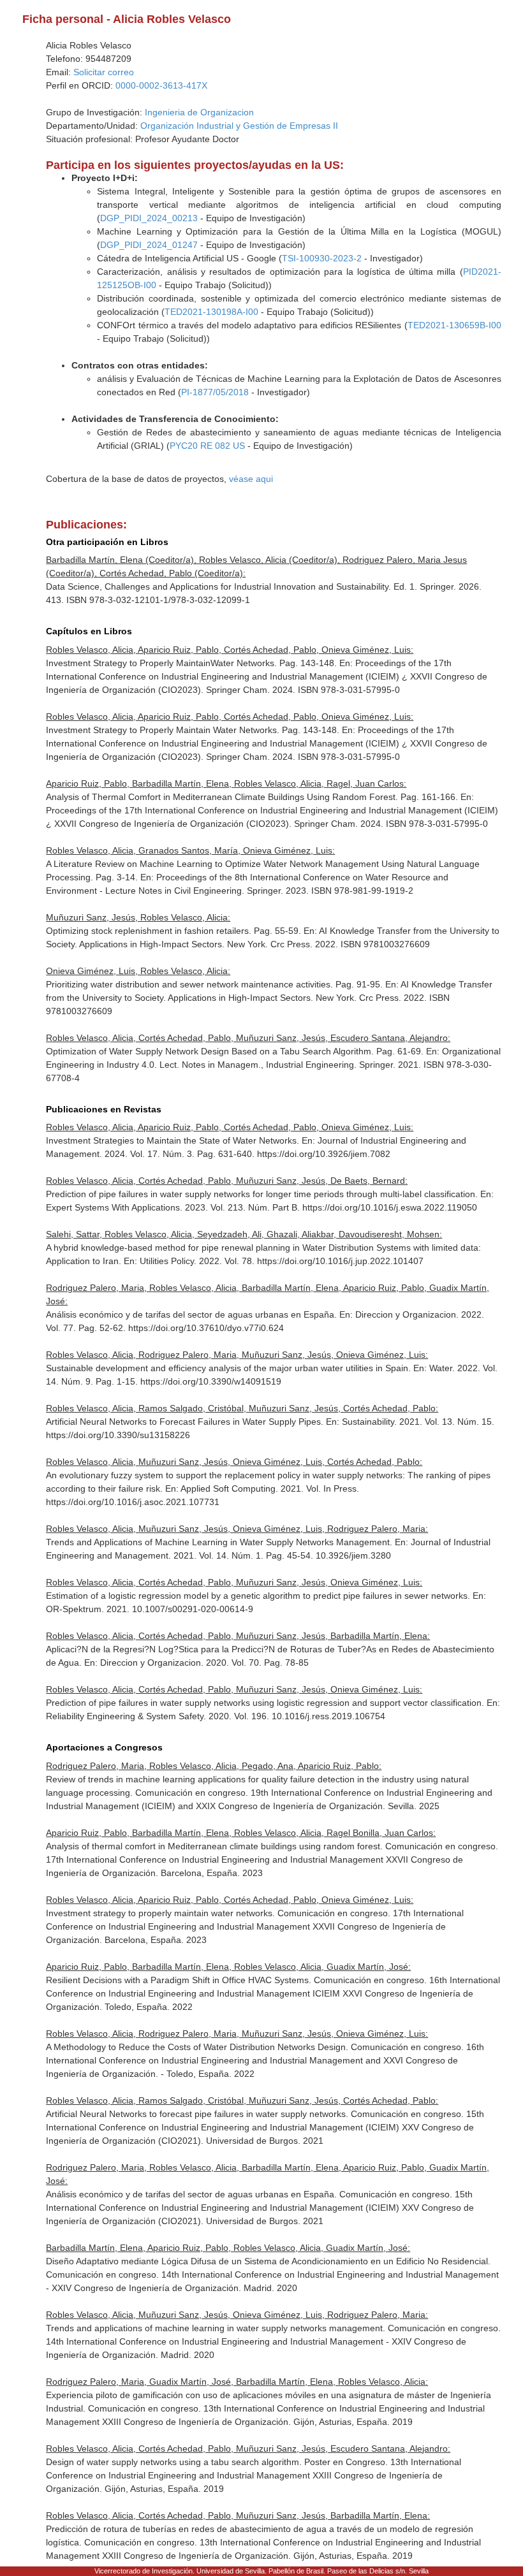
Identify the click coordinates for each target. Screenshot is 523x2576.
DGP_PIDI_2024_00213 (149, 218)
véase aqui (251, 479)
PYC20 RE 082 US (207, 446)
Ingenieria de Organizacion (199, 112)
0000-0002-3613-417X (161, 85)
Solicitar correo (104, 72)
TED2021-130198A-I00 (211, 312)
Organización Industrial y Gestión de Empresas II (239, 126)
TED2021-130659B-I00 (454, 325)
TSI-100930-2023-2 (322, 258)
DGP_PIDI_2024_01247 (149, 245)
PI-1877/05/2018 (215, 392)
